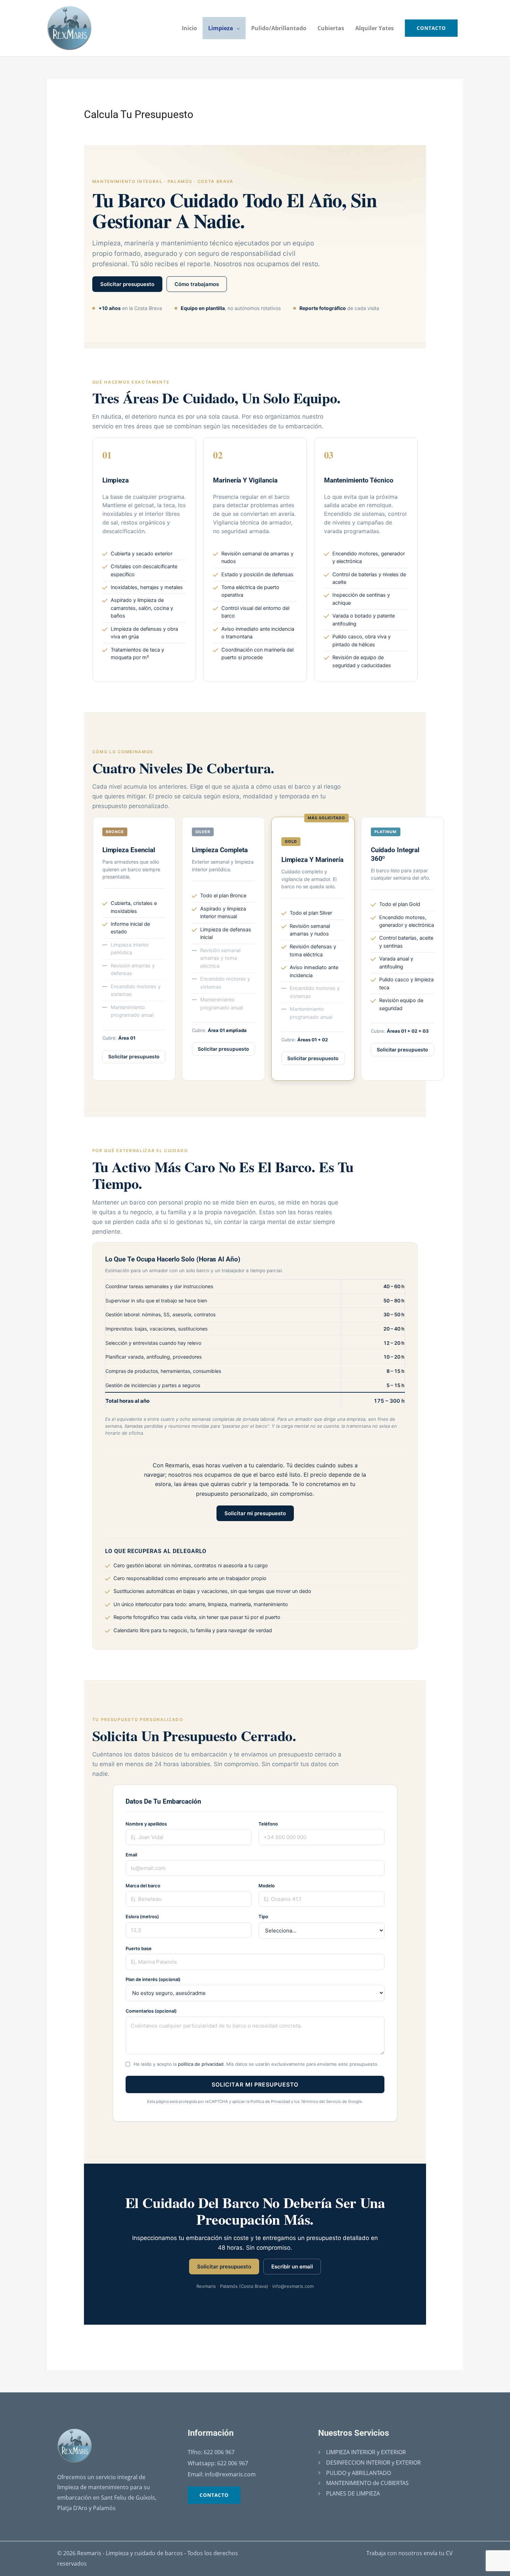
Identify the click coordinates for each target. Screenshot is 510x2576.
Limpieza (221, 28)
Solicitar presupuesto (127, 284)
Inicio (189, 28)
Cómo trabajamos (197, 284)
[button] (431, 28)
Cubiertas (331, 28)
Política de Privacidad (270, 2101)
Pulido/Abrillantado (279, 28)
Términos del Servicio (321, 2101)
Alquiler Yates (375, 28)
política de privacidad (201, 2064)
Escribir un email (292, 2267)
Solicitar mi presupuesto (255, 1513)
